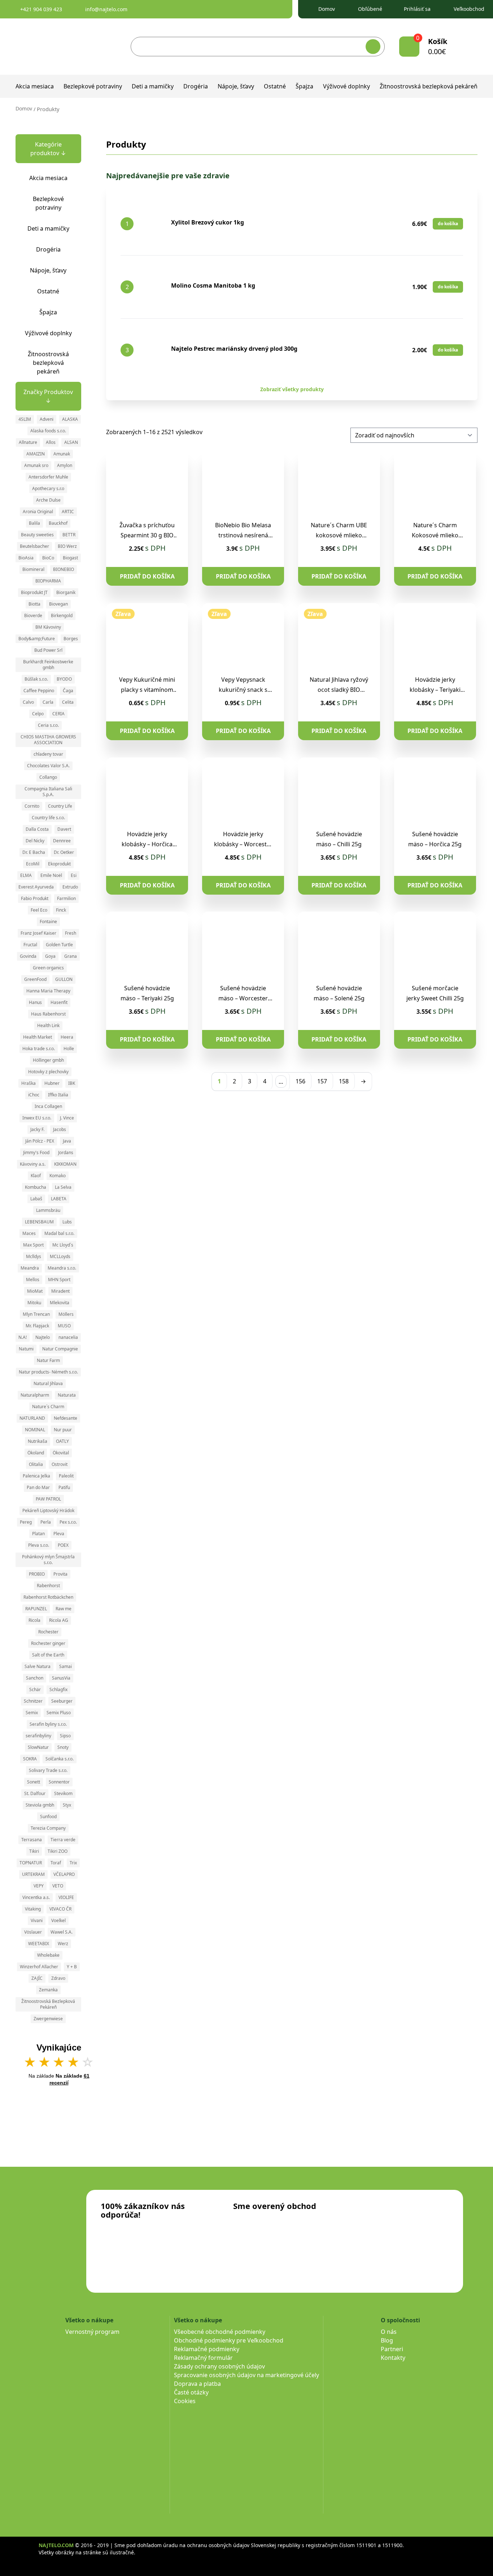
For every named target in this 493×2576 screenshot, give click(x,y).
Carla (48, 702)
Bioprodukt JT (34, 592)
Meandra (30, 1268)
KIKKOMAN (65, 1164)
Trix (73, 1863)
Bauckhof (58, 523)
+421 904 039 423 (41, 9)
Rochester (48, 1632)
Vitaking (33, 1909)
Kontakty (393, 2358)
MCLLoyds (60, 1256)
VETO (58, 1886)
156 (300, 1081)
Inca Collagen (48, 1106)
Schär (35, 1689)
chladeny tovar (48, 754)
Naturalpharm (35, 1395)
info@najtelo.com (106, 9)
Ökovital (61, 1453)
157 (322, 1081)
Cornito (32, 806)
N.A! (23, 1337)
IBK (72, 1083)
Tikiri (34, 1851)
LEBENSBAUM (39, 1222)
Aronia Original (38, 512)
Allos (51, 442)
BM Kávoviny (48, 627)
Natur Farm (48, 1360)
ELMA (26, 875)
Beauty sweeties (37, 535)
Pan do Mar (38, 1487)
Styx (67, 1805)
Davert (64, 829)
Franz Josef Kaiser (38, 933)
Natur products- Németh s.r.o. (48, 1372)
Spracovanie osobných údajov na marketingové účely (247, 2375)
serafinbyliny (38, 1736)
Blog (387, 2340)
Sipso (65, 1736)
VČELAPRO (64, 1874)
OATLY (62, 1441)
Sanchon (35, 1678)
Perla (46, 1522)
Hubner (52, 1083)
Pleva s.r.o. (39, 1545)
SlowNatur (38, 1747)
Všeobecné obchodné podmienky (220, 2332)
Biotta (34, 604)
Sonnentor (59, 1782)
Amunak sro (36, 465)
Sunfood (48, 1817)
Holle (69, 1049)
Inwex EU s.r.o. (37, 1118)
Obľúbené (370, 9)
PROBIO (37, 1574)
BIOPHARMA (48, 581)
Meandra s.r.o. (62, 1268)
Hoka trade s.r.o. (39, 1049)
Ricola (34, 1620)
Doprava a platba (197, 2384)
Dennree (62, 841)
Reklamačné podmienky (207, 2349)
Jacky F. (37, 1129)
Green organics (48, 968)
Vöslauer (33, 1932)
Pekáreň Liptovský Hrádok (48, 1510)
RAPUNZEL (36, 1609)
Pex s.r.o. (68, 1522)
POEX (63, 1545)
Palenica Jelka (36, 1476)
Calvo (28, 702)
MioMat (35, 1291)
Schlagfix (58, 1689)
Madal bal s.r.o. (59, 1233)
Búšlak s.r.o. (36, 679)
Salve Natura (38, 1666)
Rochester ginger (48, 1643)
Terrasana (32, 1840)
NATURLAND (32, 1418)
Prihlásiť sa (417, 9)
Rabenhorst (48, 1586)
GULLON (64, 979)
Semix (32, 1713)
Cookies (185, 2401)
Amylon (65, 465)
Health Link (48, 1025)
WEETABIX (39, 1944)
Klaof (36, 1176)
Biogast (70, 558)
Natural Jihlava (48, 1383)
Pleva (59, 1534)
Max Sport (33, 1245)
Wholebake (48, 1955)
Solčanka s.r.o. (60, 1759)
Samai (66, 1666)
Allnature (28, 442)
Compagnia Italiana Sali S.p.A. (48, 792)
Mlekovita (60, 1303)
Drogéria (196, 86)
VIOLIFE (66, 1897)
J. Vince (67, 1118)
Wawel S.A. (62, 1932)
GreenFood (35, 979)
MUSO (64, 1326)
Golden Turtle (59, 945)
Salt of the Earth (48, 1655)
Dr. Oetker (64, 852)
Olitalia (36, 1464)
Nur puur (63, 1430)
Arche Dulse (48, 500)
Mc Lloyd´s (63, 1245)
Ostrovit (60, 1464)
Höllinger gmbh (48, 1060)
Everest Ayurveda (36, 887)
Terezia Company (48, 1828)
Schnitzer (33, 1701)
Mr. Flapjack (37, 1326)
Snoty (63, 1747)
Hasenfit (59, 1002)
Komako (58, 1176)
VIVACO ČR (60, 1909)
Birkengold (62, 615)
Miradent (60, 1291)
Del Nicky (35, 841)
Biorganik (66, 592)
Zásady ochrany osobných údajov (219, 2366)
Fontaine (48, 922)
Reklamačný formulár (203, 2358)
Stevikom (63, 1793)
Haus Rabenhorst (48, 1014)
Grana (71, 956)
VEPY (39, 1886)
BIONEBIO (64, 569)
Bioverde (33, 615)
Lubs (67, 1222)
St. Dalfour (35, 1793)
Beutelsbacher (34, 546)
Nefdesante (66, 1418)
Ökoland (36, 1453)
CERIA (58, 714)
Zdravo (58, 1978)
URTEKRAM (33, 1874)
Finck (61, 910)
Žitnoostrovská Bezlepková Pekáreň (48, 2004)
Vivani (37, 1920)
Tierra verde (63, 1840)
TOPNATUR (31, 1863)
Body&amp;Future (37, 639)
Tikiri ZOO (58, 1851)
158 (344, 1081)
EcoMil (33, 864)
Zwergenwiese (48, 2019)
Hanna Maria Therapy (48, 991)
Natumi (26, 1349)
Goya (50, 956)
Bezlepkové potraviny (93, 86)
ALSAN (71, 442)
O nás (389, 2332)
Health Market (38, 1037)
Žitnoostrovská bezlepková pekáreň (429, 86)
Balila (34, 523)
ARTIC (68, 512)
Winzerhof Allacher (39, 1967)
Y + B (72, 1967)
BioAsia (26, 558)
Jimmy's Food (36, 1152)
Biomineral (33, 569)
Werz (63, 1944)
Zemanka (48, 1990)
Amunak (62, 454)
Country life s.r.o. (48, 818)
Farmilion (66, 898)
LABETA (59, 1199)
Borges (71, 639)
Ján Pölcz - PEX (40, 1141)
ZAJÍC (37, 1978)
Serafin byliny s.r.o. (48, 1724)
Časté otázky (191, 2392)
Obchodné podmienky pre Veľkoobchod (229, 2340)
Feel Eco (39, 910)
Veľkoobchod (469, 9)
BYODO (64, 679)
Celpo (38, 714)
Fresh (71, 933)
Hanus (35, 1002)
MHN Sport (59, 1280)
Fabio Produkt (35, 898)
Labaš (36, 1199)
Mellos (33, 1280)
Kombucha (36, 1187)
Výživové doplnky (346, 86)
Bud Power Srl (48, 650)
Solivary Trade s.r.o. (48, 1770)
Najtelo (43, 1337)
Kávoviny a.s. (33, 1164)
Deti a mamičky (153, 86)
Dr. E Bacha (34, 852)
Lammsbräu (48, 1210)
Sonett (34, 1782)
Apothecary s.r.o (48, 488)
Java (67, 1141)
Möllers (66, 1314)
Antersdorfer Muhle (48, 477)
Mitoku (34, 1303)
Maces (29, 1233)
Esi (74, 875)
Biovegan (58, 604)
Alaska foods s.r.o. (48, 431)
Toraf (56, 1863)
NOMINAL (35, 1430)
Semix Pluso (59, 1713)
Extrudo (70, 887)
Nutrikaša (38, 1441)
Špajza (304, 86)
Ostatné (275, 86)
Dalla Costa (37, 829)
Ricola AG (59, 1620)
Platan (38, 1534)
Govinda (28, 956)
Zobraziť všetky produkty (292, 389)
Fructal (30, 945)
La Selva (63, 1187)
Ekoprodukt (59, 864)
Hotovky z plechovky (48, 1072)
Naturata (67, 1395)
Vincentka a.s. (36, 1897)
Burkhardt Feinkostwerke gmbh (48, 665)
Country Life (60, 806)
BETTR (69, 535)
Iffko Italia (58, 1095)
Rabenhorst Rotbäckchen (48, 1597)
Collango (48, 777)
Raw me (64, 1609)
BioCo (48, 558)
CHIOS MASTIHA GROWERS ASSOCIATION (48, 740)
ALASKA (70, 419)
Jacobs (60, 1129)
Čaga (68, 691)
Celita (68, 702)
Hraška (29, 1083)
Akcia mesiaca (35, 86)
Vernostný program (92, 2332)
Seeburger (62, 1701)
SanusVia (61, 1678)
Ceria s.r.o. (48, 725)
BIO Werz (67, 546)
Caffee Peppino (39, 691)
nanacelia (68, 1337)
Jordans (66, 1152)
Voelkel (58, 1920)
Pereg (26, 1522)
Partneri (392, 2349)
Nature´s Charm (48, 1407)
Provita (60, 1574)
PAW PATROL (48, 1499)
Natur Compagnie (60, 1349)
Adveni (47, 419)
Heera (67, 1037)
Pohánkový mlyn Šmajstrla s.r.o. (48, 1560)
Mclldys (34, 1256)
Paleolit (66, 1476)
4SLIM (25, 419)
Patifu (64, 1487)
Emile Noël (51, 875)
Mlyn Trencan (36, 1314)
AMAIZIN (36, 454)
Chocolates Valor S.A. (48, 766)
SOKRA (30, 1759)
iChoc (34, 1095)
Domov (327, 9)
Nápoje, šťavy (236, 86)
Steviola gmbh (40, 1805)
